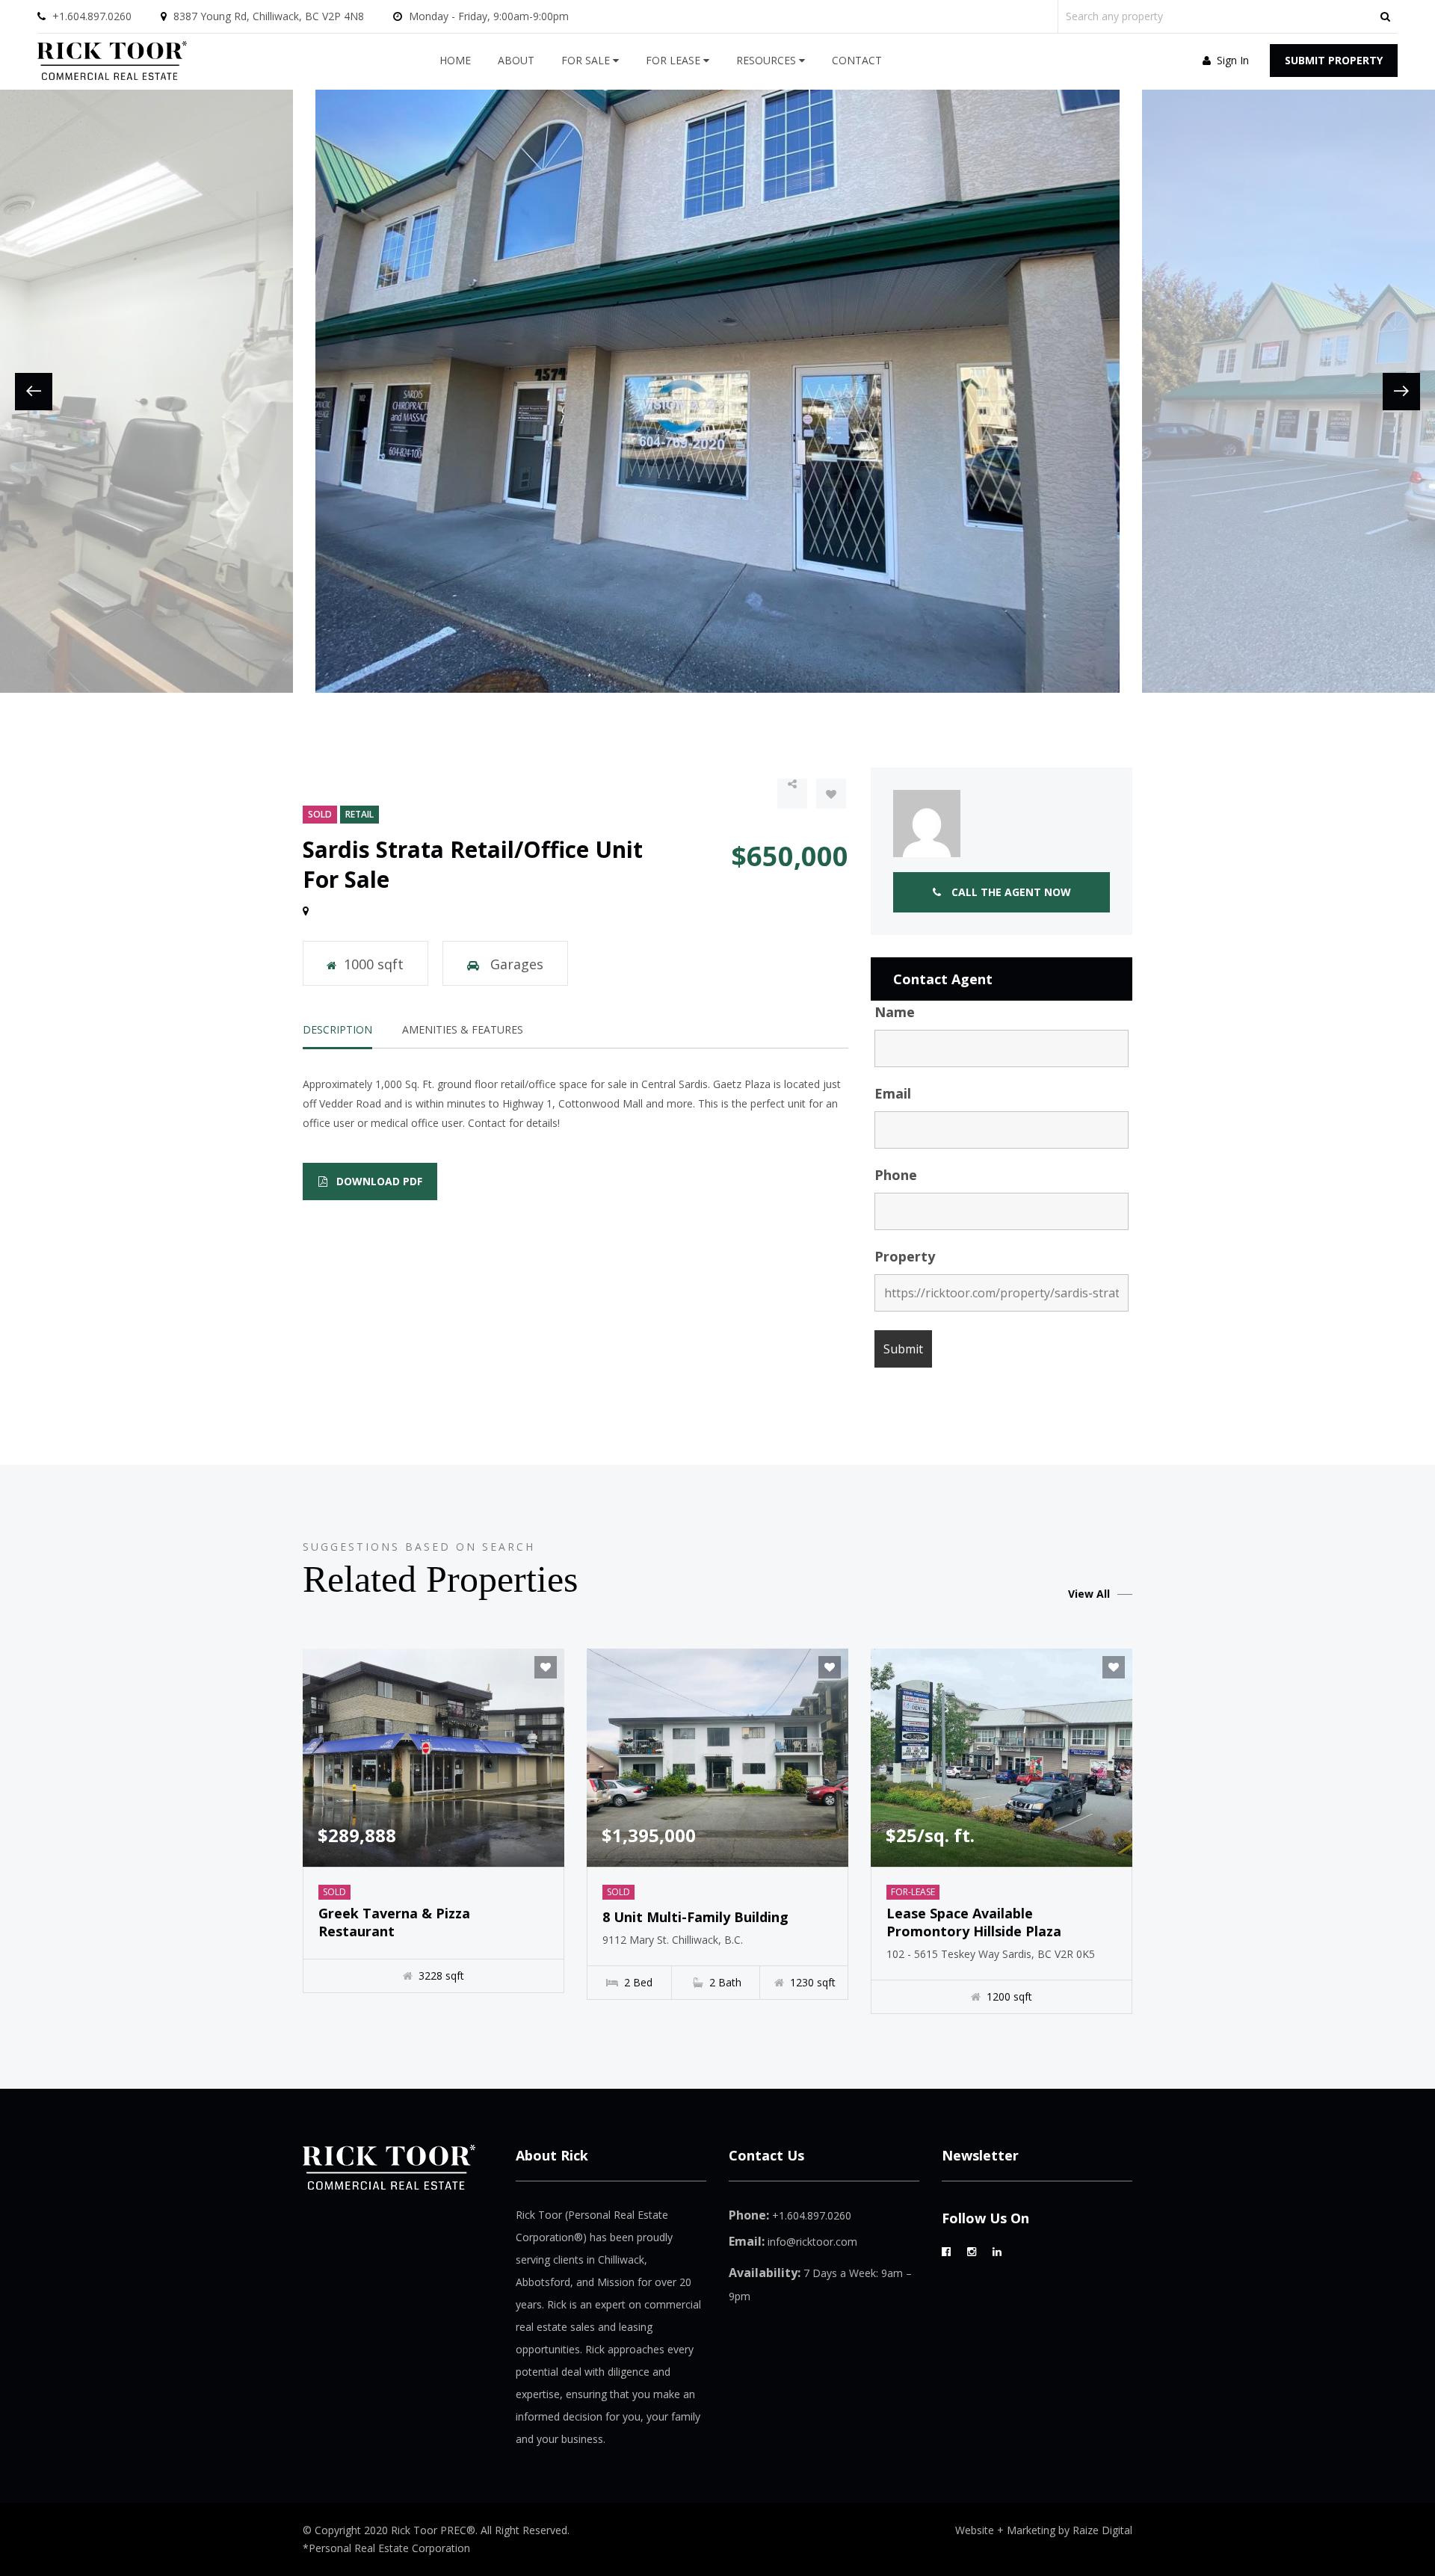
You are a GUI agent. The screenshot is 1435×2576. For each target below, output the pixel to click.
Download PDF (378, 1181)
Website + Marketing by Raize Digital (1044, 2530)
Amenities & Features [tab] (463, 1029)
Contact (857, 60)
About (516, 60)
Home (455, 60)
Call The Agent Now (1010, 892)
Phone (896, 1175)
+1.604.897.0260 (92, 16)
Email (893, 1093)
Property (905, 1256)
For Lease (675, 60)
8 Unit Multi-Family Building (695, 1917)
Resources (768, 60)
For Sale (587, 60)
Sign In (1231, 60)
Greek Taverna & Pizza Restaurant (394, 1922)
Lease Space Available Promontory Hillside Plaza (974, 1922)
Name (895, 1012)
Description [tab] (337, 1029)
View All (1089, 1594)
